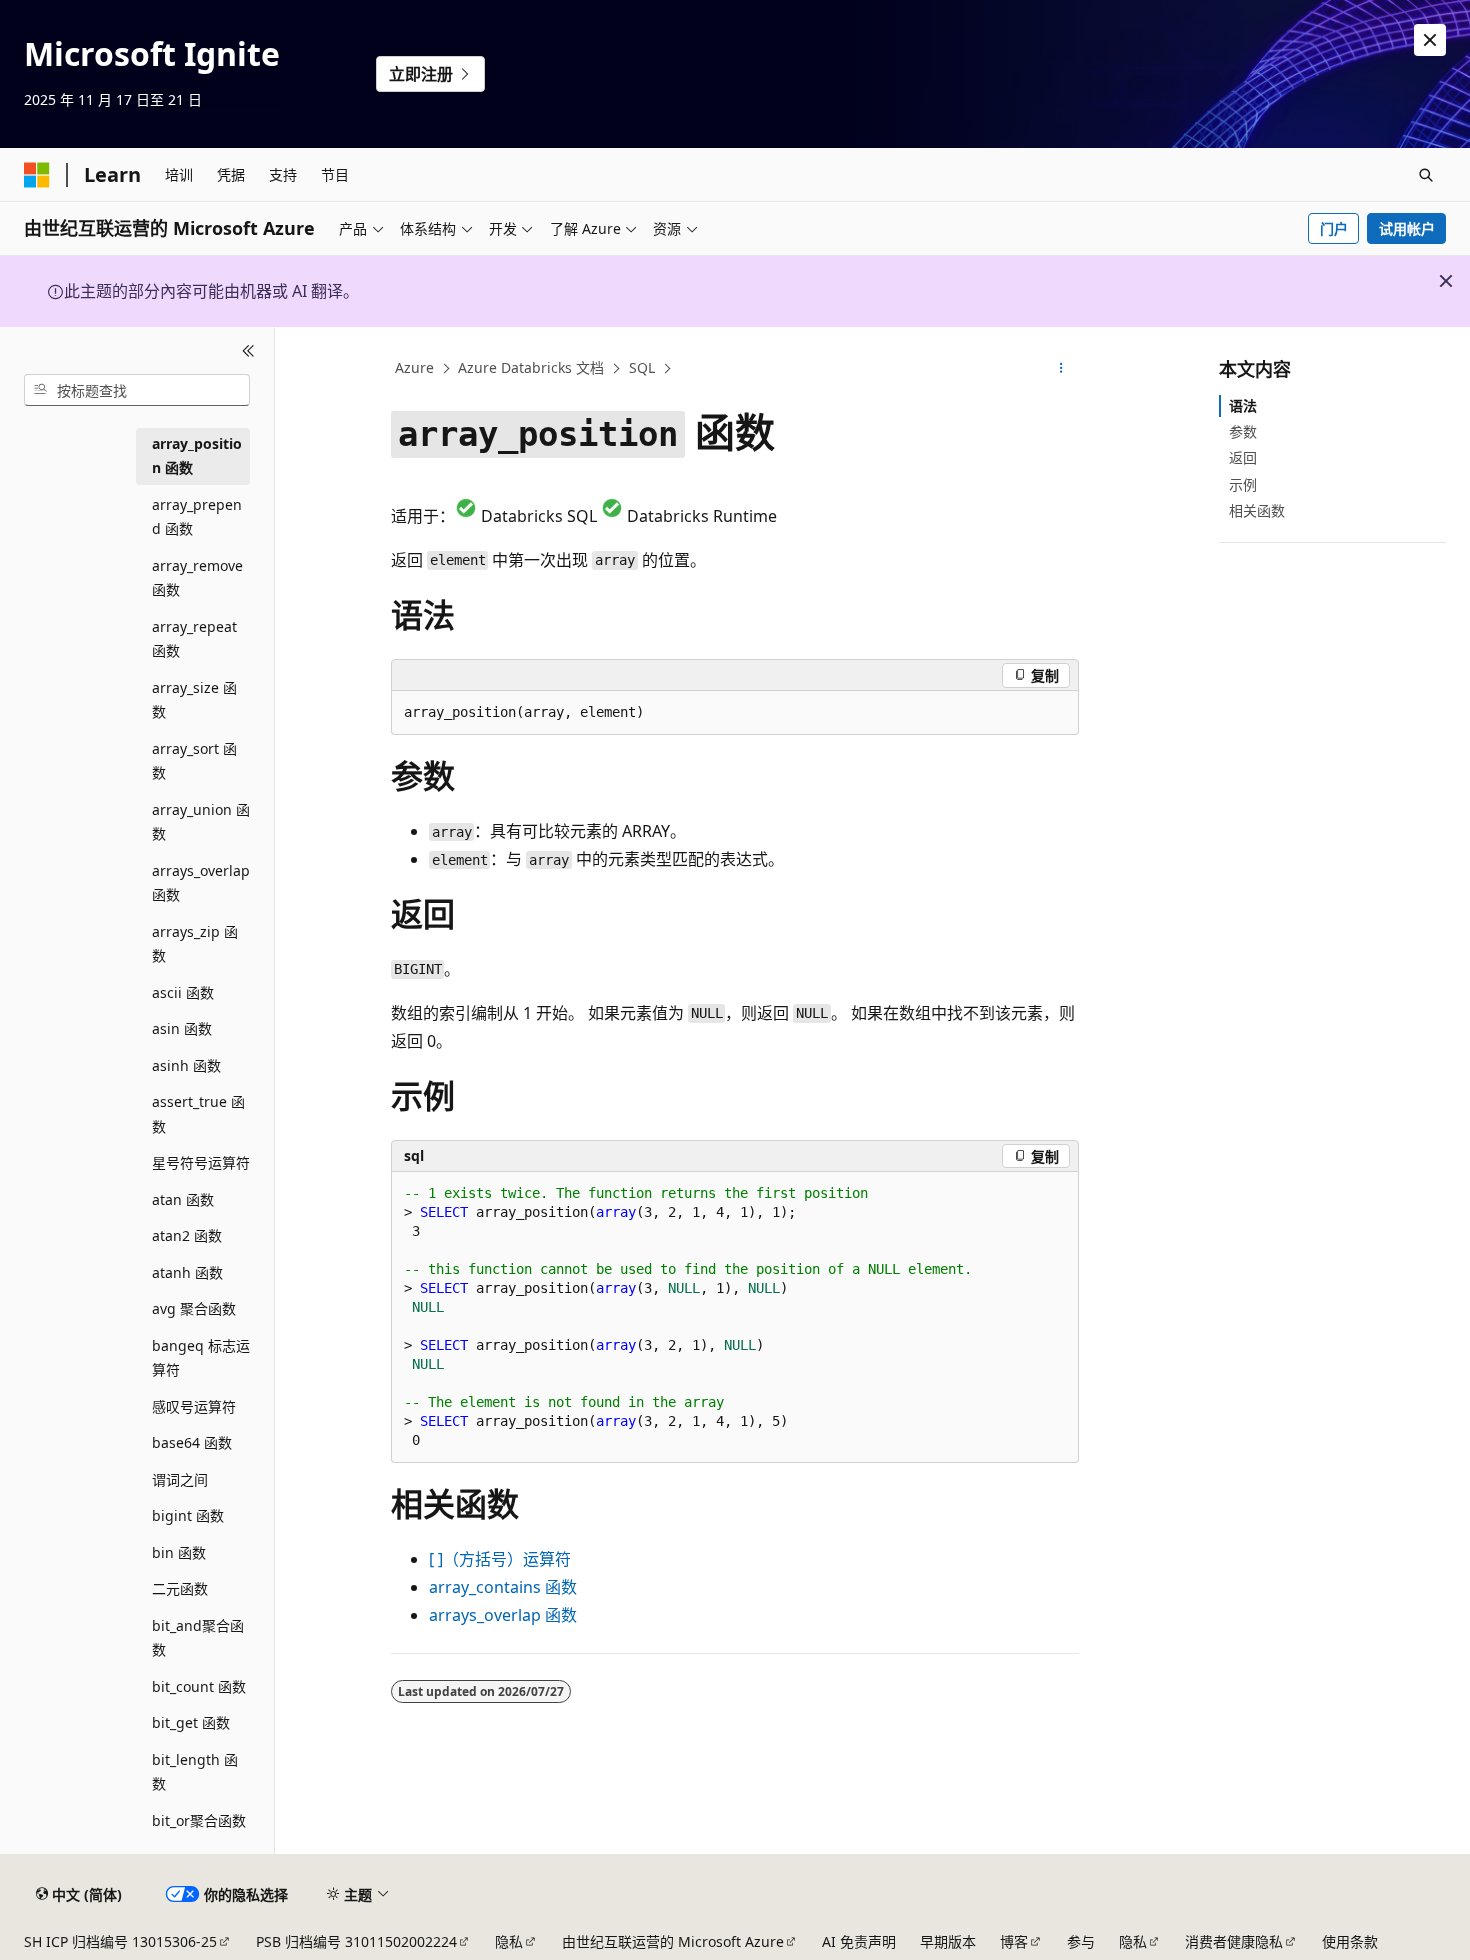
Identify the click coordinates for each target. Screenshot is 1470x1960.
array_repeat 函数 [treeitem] (194, 639)
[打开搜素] (1426, 175)
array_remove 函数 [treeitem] (197, 578)
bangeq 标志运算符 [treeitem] (201, 1358)
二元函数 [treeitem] (180, 1588)
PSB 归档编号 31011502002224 (356, 1941)
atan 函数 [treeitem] (183, 1199)
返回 (1243, 457)
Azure (414, 367)
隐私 (509, 1941)
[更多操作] (1061, 369)
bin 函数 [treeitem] (179, 1552)
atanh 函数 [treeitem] (187, 1272)
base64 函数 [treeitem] (192, 1442)
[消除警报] (1430, 40)
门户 (1334, 228)
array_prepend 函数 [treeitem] (197, 517)
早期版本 (948, 1941)
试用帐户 (1407, 228)
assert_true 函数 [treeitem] (198, 1114)
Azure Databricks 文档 (531, 367)
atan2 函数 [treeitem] (187, 1235)
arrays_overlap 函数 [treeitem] (201, 883)
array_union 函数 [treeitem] (201, 822)
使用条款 (1350, 1941)
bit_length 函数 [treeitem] (195, 1772)
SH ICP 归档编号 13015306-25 (120, 1941)
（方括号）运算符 (500, 1559)
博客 (1014, 1941)
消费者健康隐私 (1234, 1941)
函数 (503, 1587)
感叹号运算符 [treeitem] (194, 1406)
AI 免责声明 (859, 1941)
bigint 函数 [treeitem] (188, 1515)
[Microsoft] (37, 175)
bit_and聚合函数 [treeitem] (198, 1638)
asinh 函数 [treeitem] (186, 1065)
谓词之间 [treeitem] (180, 1479)
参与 (1081, 1941)
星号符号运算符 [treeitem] (201, 1162)
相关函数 (1257, 510)
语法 (1243, 405)
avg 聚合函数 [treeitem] (194, 1308)
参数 (1243, 431)
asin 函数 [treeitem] (182, 1028)
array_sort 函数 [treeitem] (194, 761)
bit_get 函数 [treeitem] (191, 1722)
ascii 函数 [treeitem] (183, 992)
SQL (642, 367)
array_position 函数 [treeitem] (197, 456)
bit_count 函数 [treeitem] (199, 1686)
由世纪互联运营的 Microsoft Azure (673, 1941)
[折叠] (248, 351)
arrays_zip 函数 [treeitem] (195, 944)
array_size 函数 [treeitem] (194, 700)
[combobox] (137, 390)
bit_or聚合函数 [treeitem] (199, 1820)
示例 (1243, 484)
